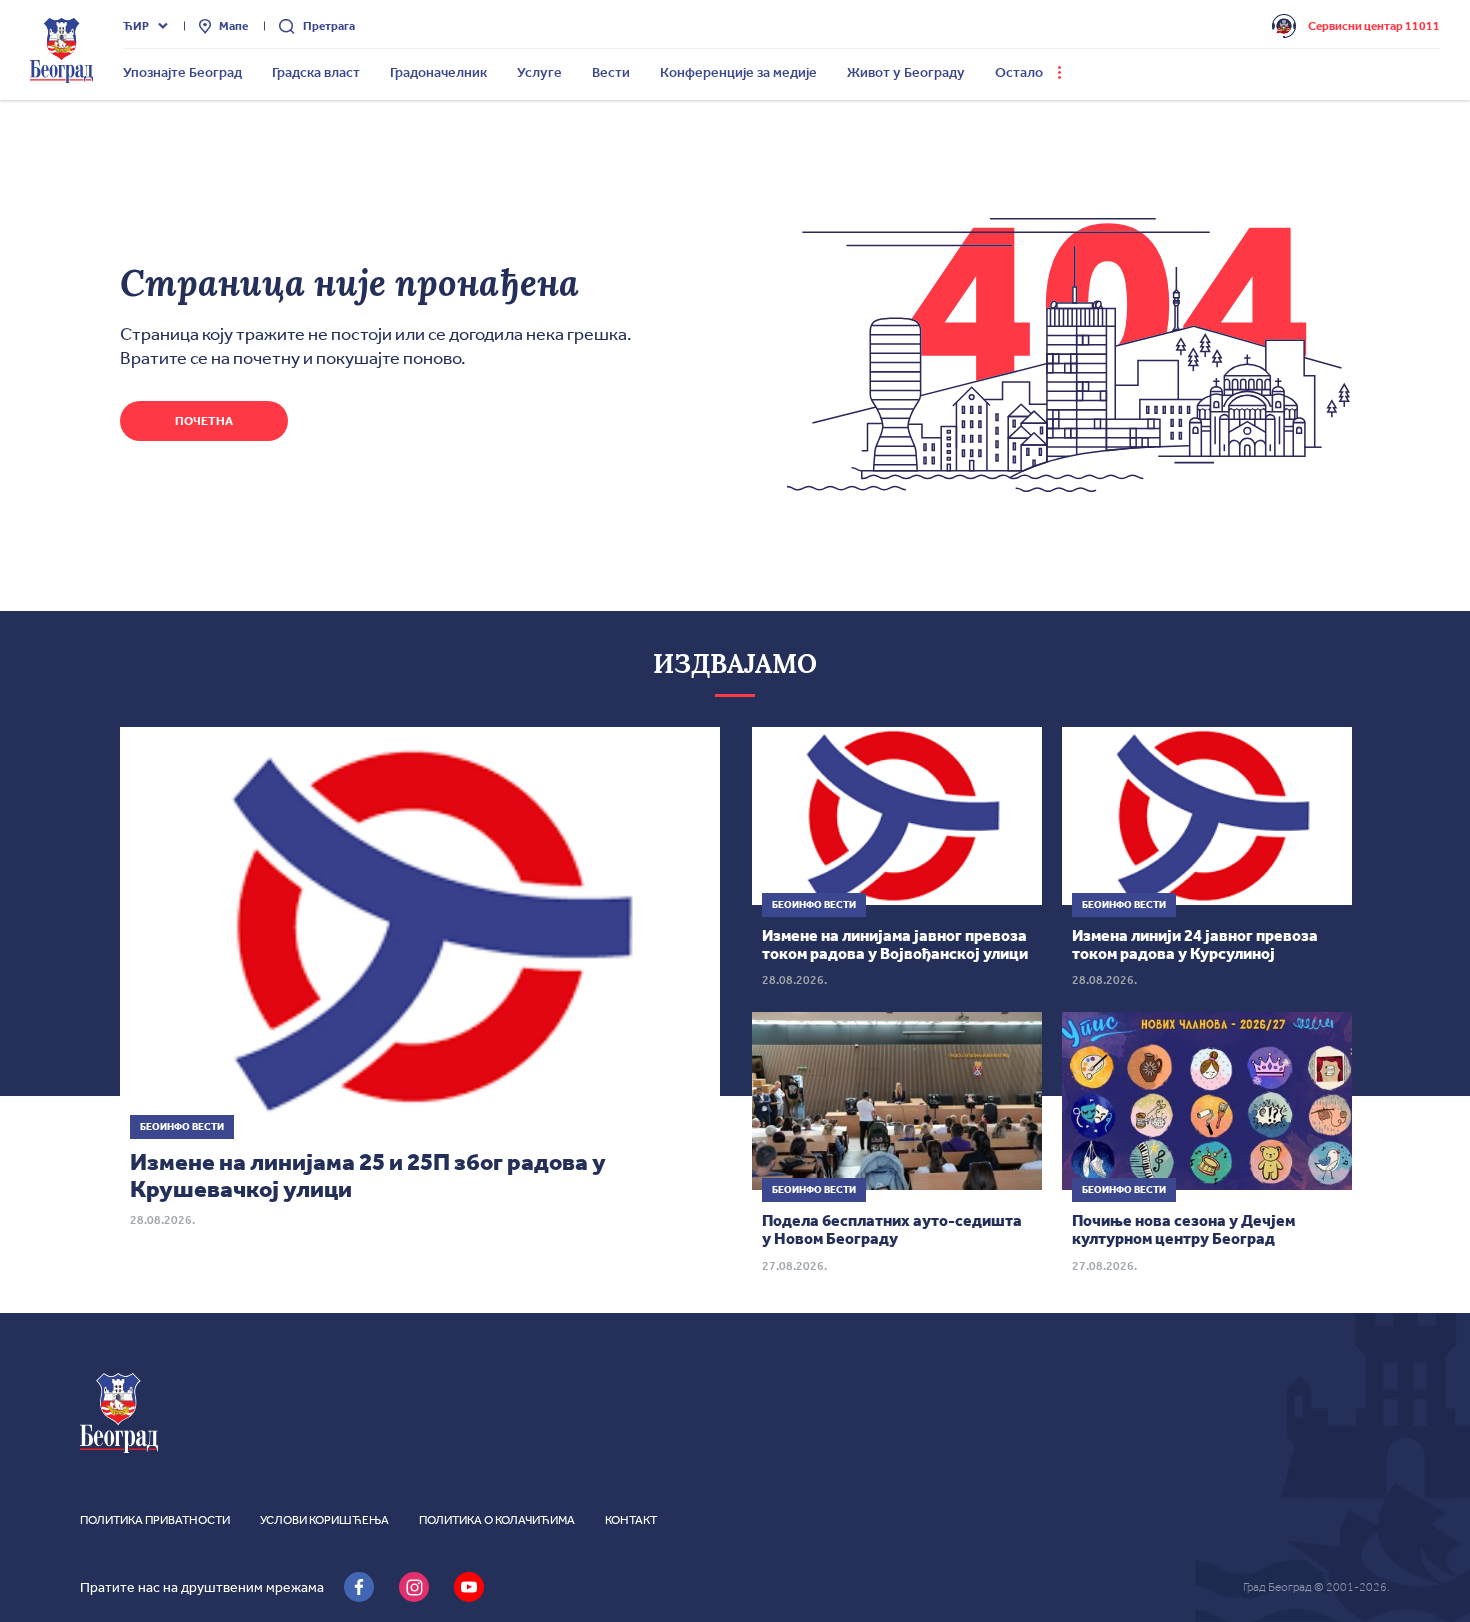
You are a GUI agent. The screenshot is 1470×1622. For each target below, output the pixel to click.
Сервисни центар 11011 (1374, 26)
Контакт (631, 1520)
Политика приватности (155, 1520)
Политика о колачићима (497, 1520)
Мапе (233, 26)
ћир (136, 26)
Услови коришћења (324, 1520)
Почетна (204, 421)
